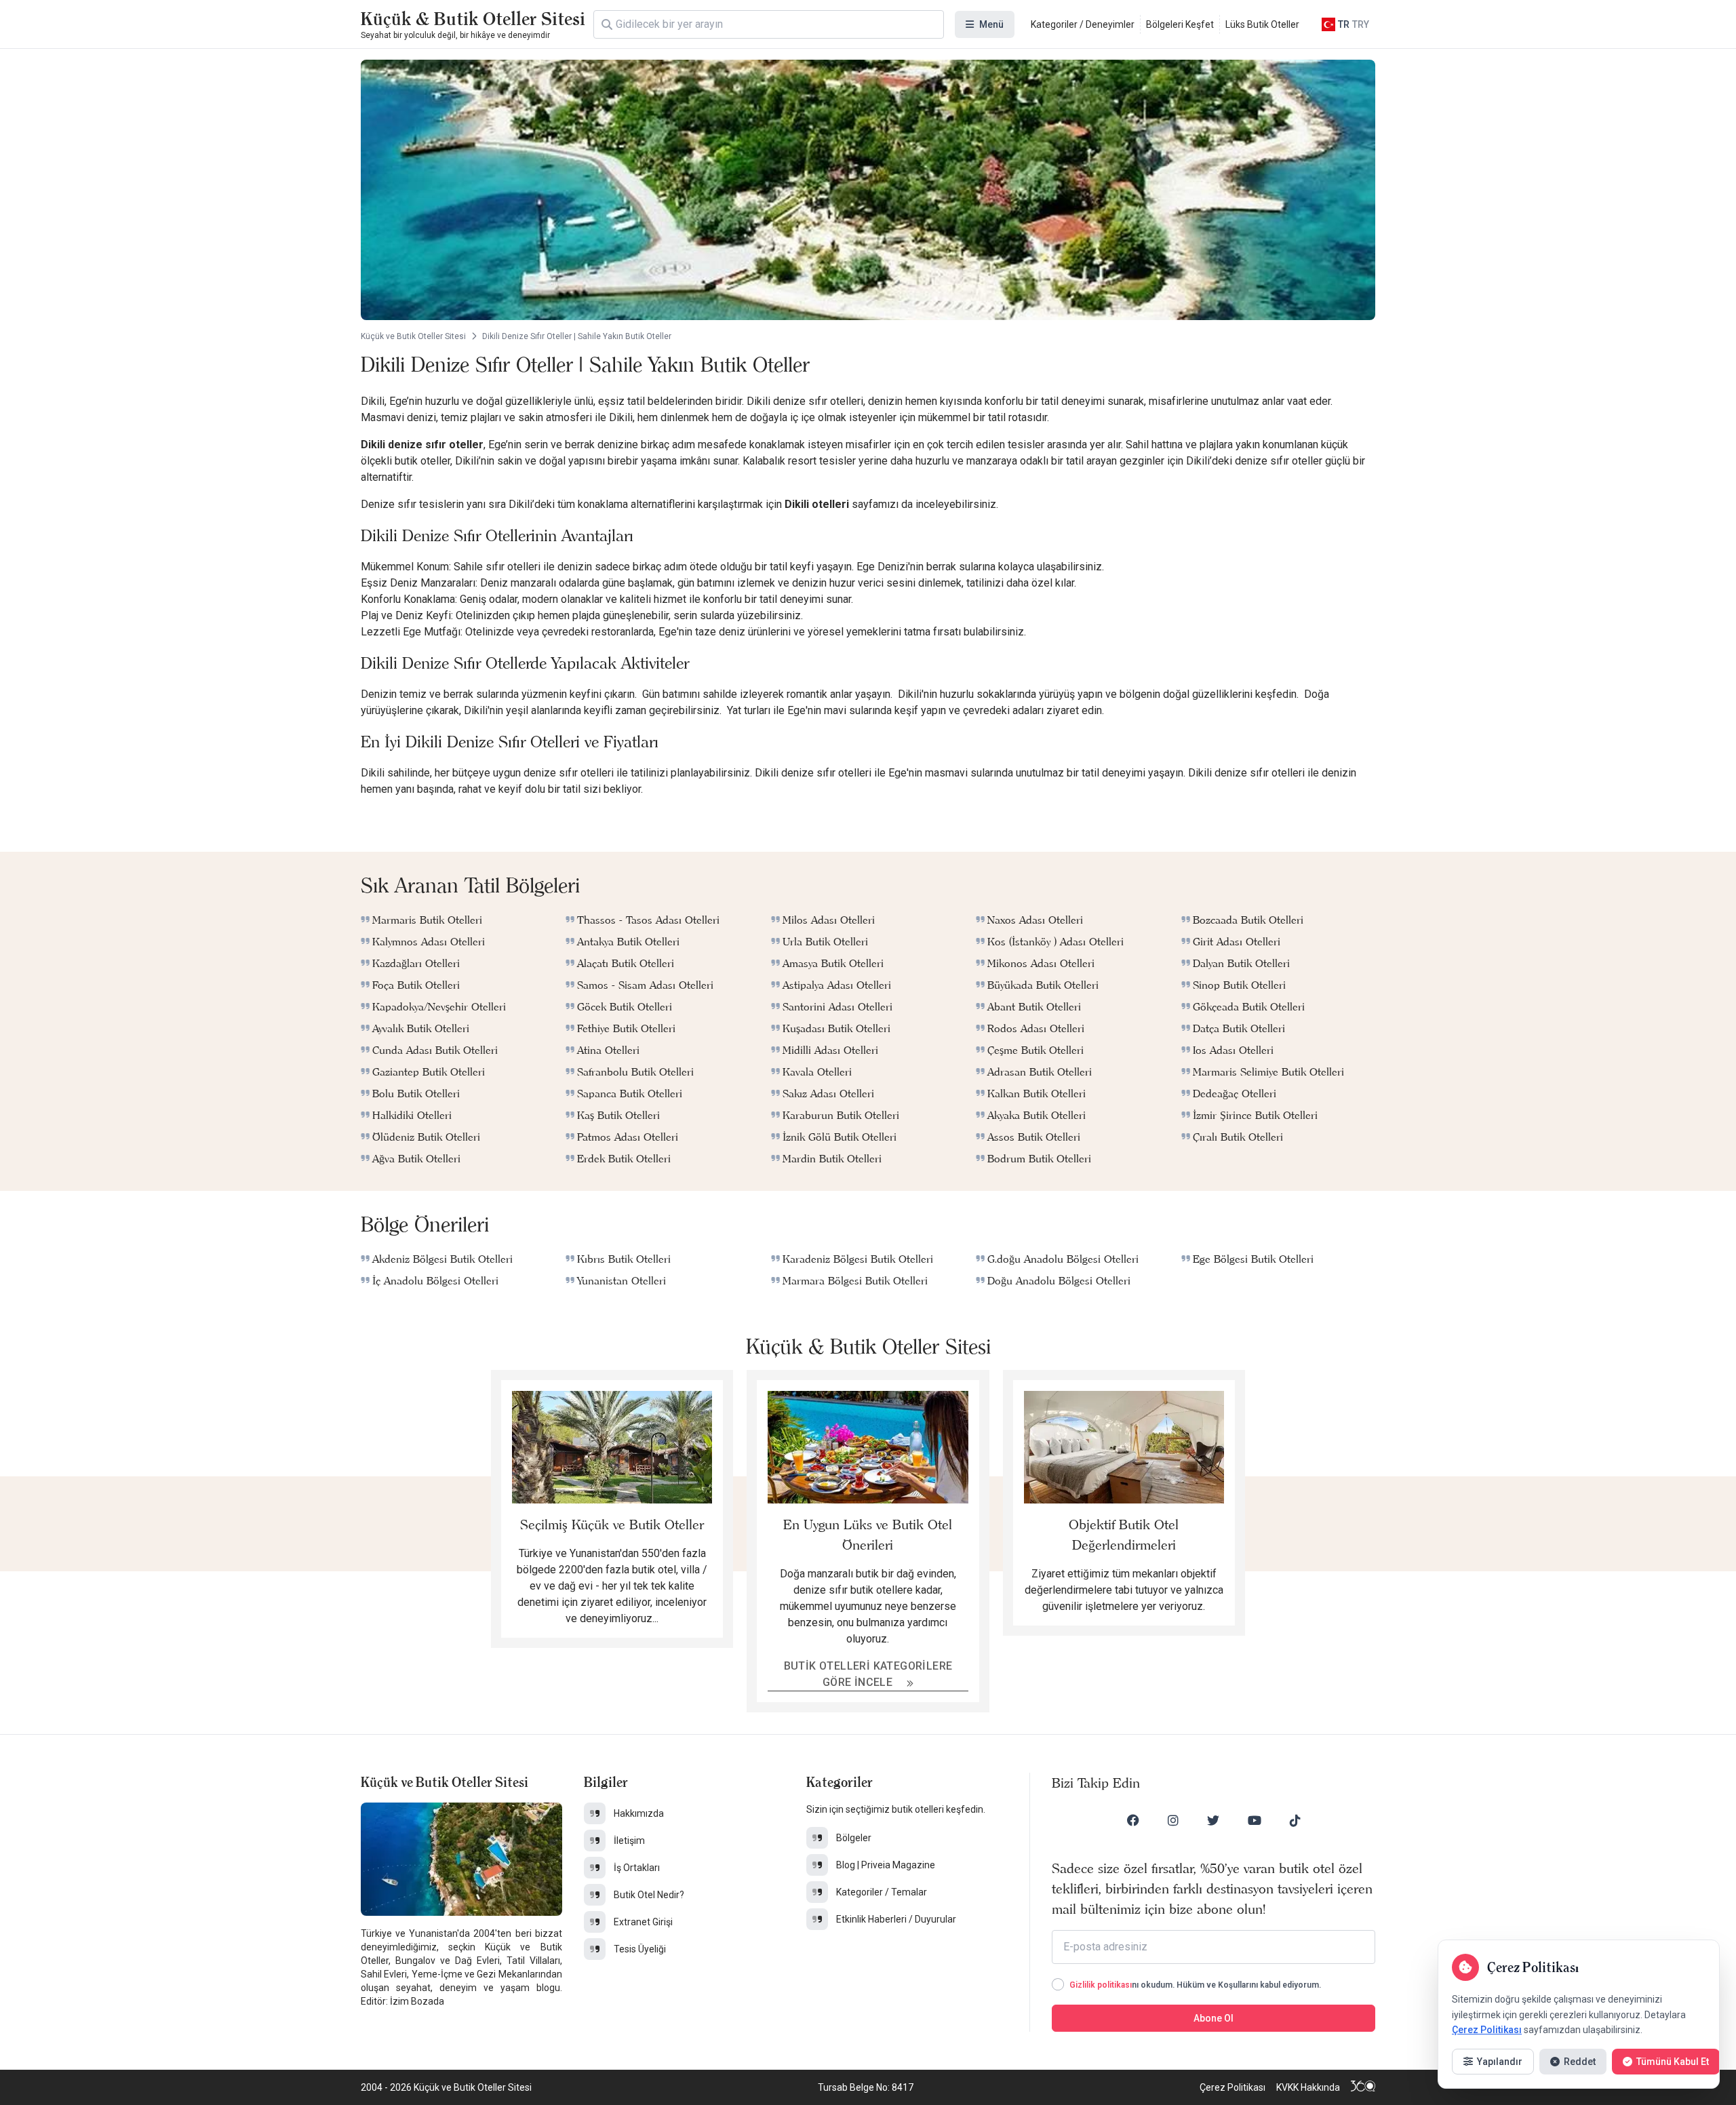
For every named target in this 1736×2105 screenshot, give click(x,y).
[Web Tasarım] (1363, 2087)
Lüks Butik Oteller (1262, 24)
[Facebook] (1133, 1820)
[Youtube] (1255, 1820)
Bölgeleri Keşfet (1180, 24)
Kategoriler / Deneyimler (1083, 24)
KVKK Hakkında (1308, 2087)
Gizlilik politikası (1101, 1985)
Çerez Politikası (1232, 2087)
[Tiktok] (1295, 1820)
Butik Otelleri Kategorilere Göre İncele (868, 1674)
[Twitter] (1213, 1820)
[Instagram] (1173, 1820)
